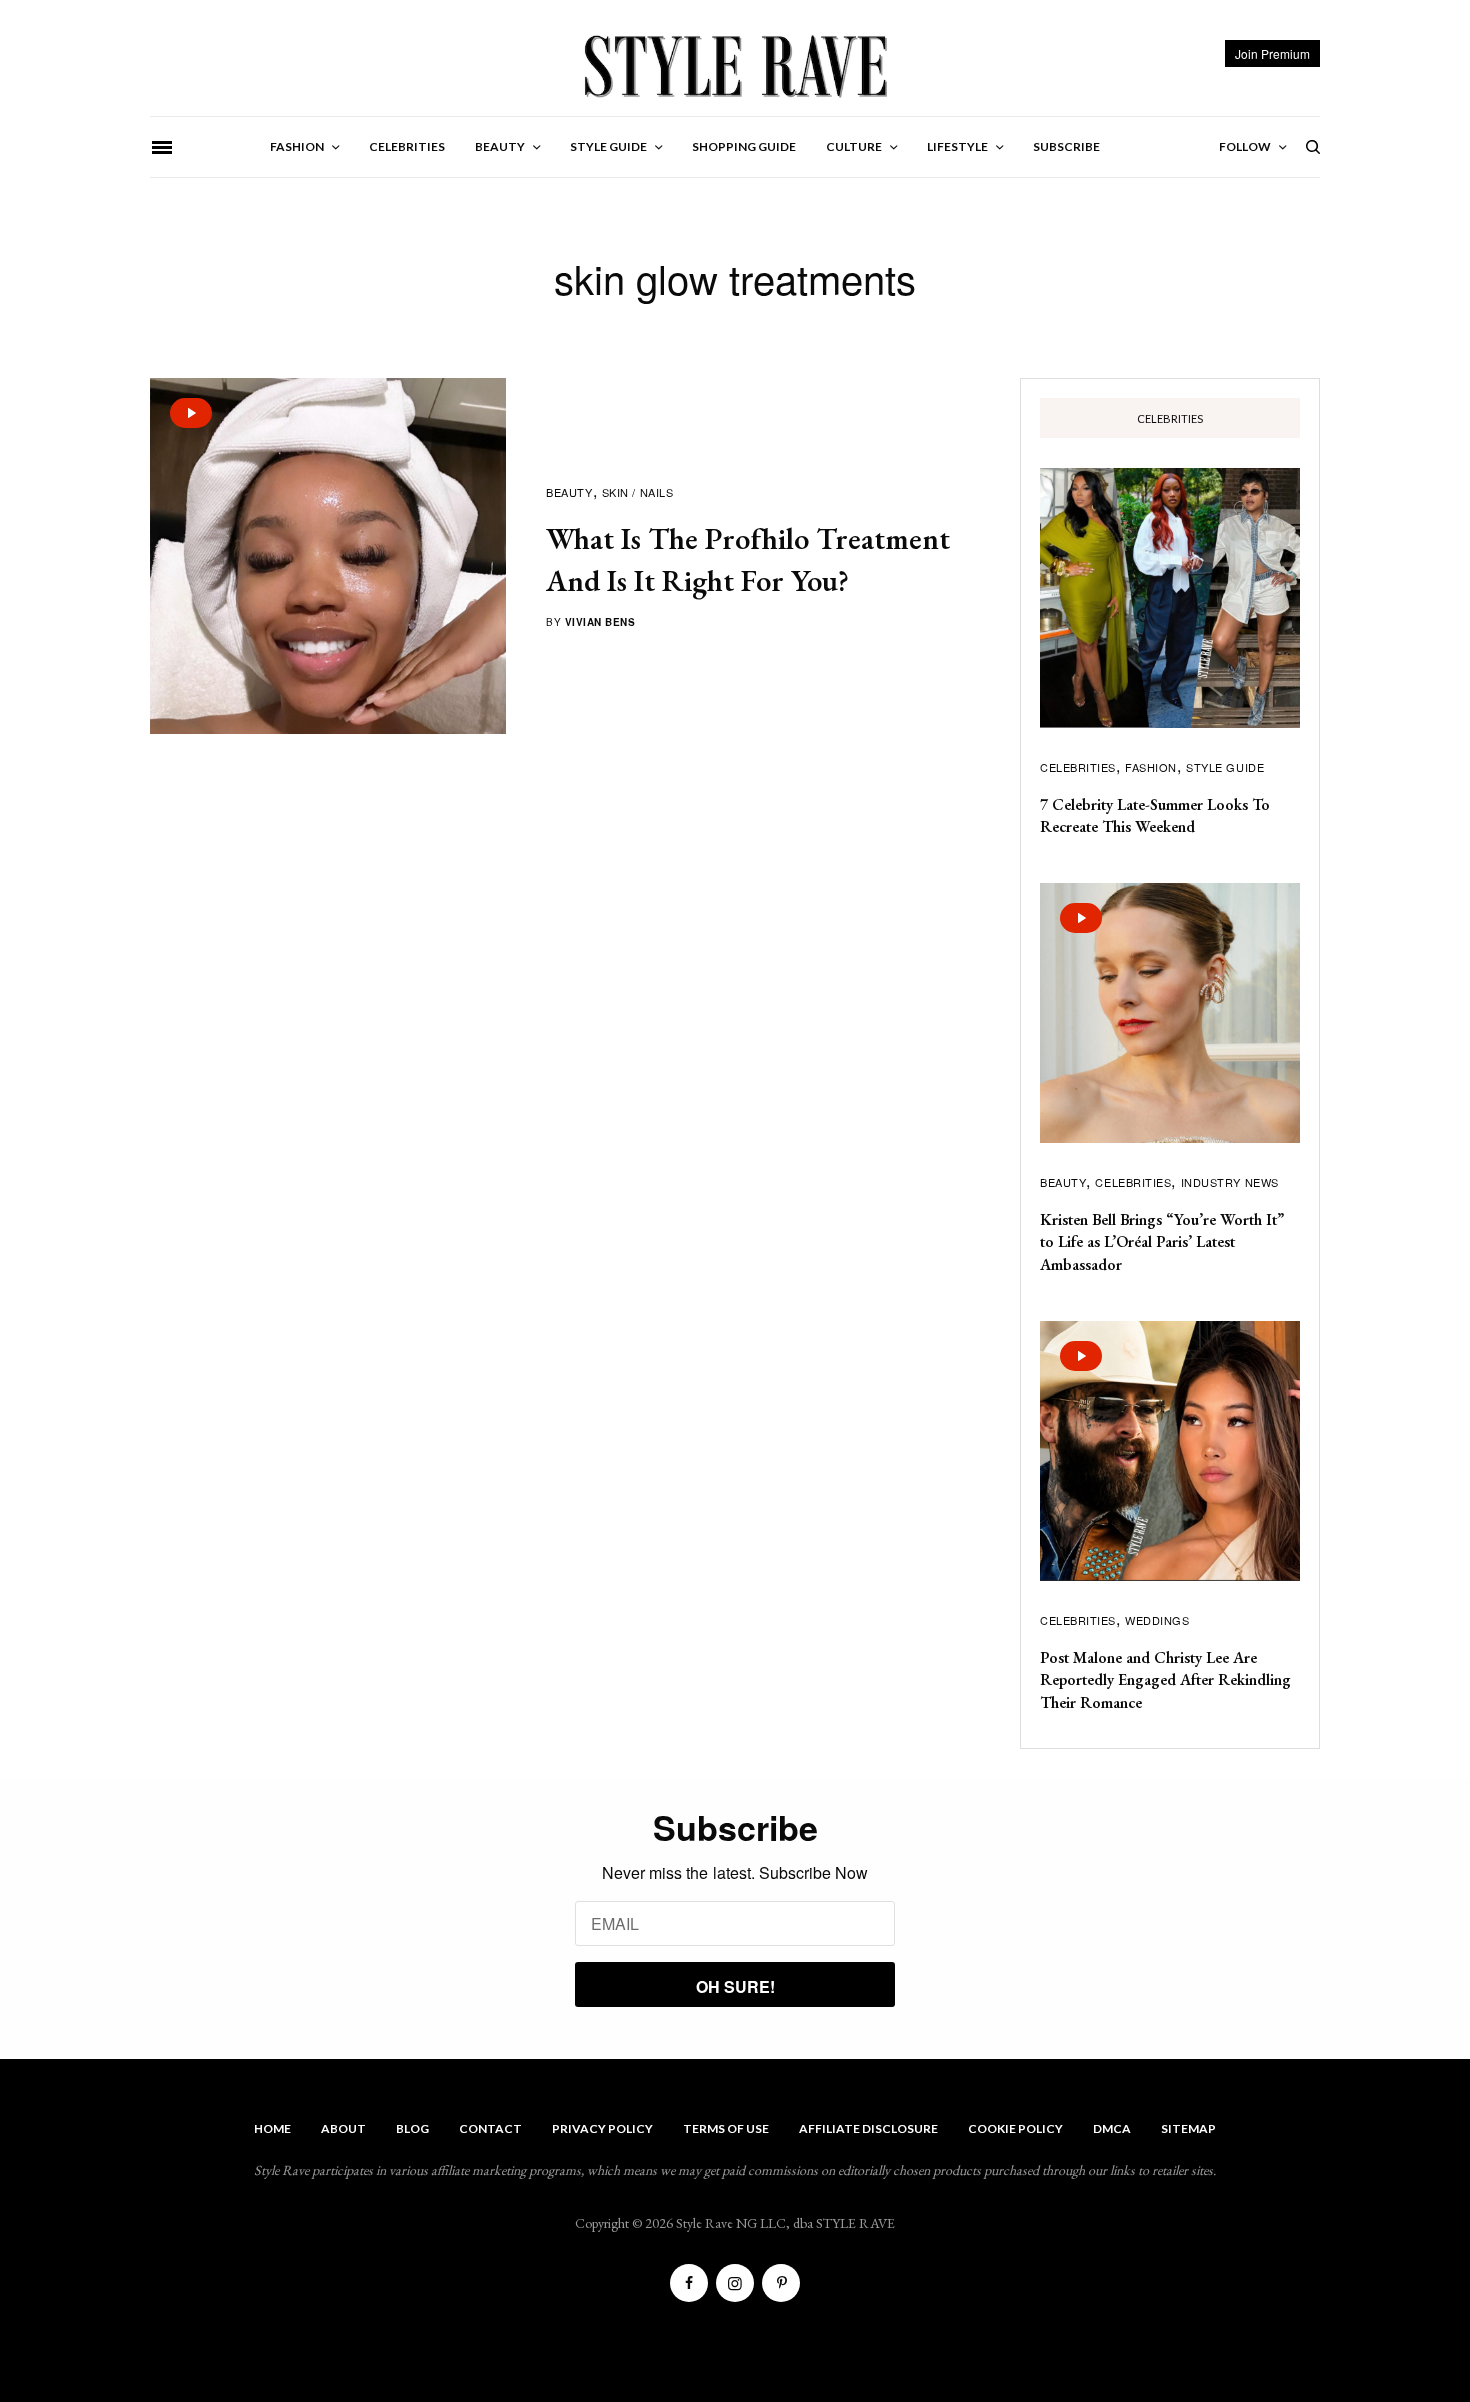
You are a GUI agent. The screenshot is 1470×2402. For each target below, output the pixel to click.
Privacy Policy (602, 2128)
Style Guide (1225, 767)
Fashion (1151, 767)
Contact (490, 2128)
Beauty (569, 492)
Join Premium (1272, 53)
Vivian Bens (600, 622)
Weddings (1157, 1620)
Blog (412, 2128)
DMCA (1112, 2128)
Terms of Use (726, 2128)
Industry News (1230, 1182)
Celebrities (1078, 767)
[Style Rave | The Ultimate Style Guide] (734, 65)
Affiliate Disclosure (868, 2128)
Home (272, 2128)
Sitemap (1188, 2128)
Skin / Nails (638, 492)
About (343, 2128)
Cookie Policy (1015, 2128)
